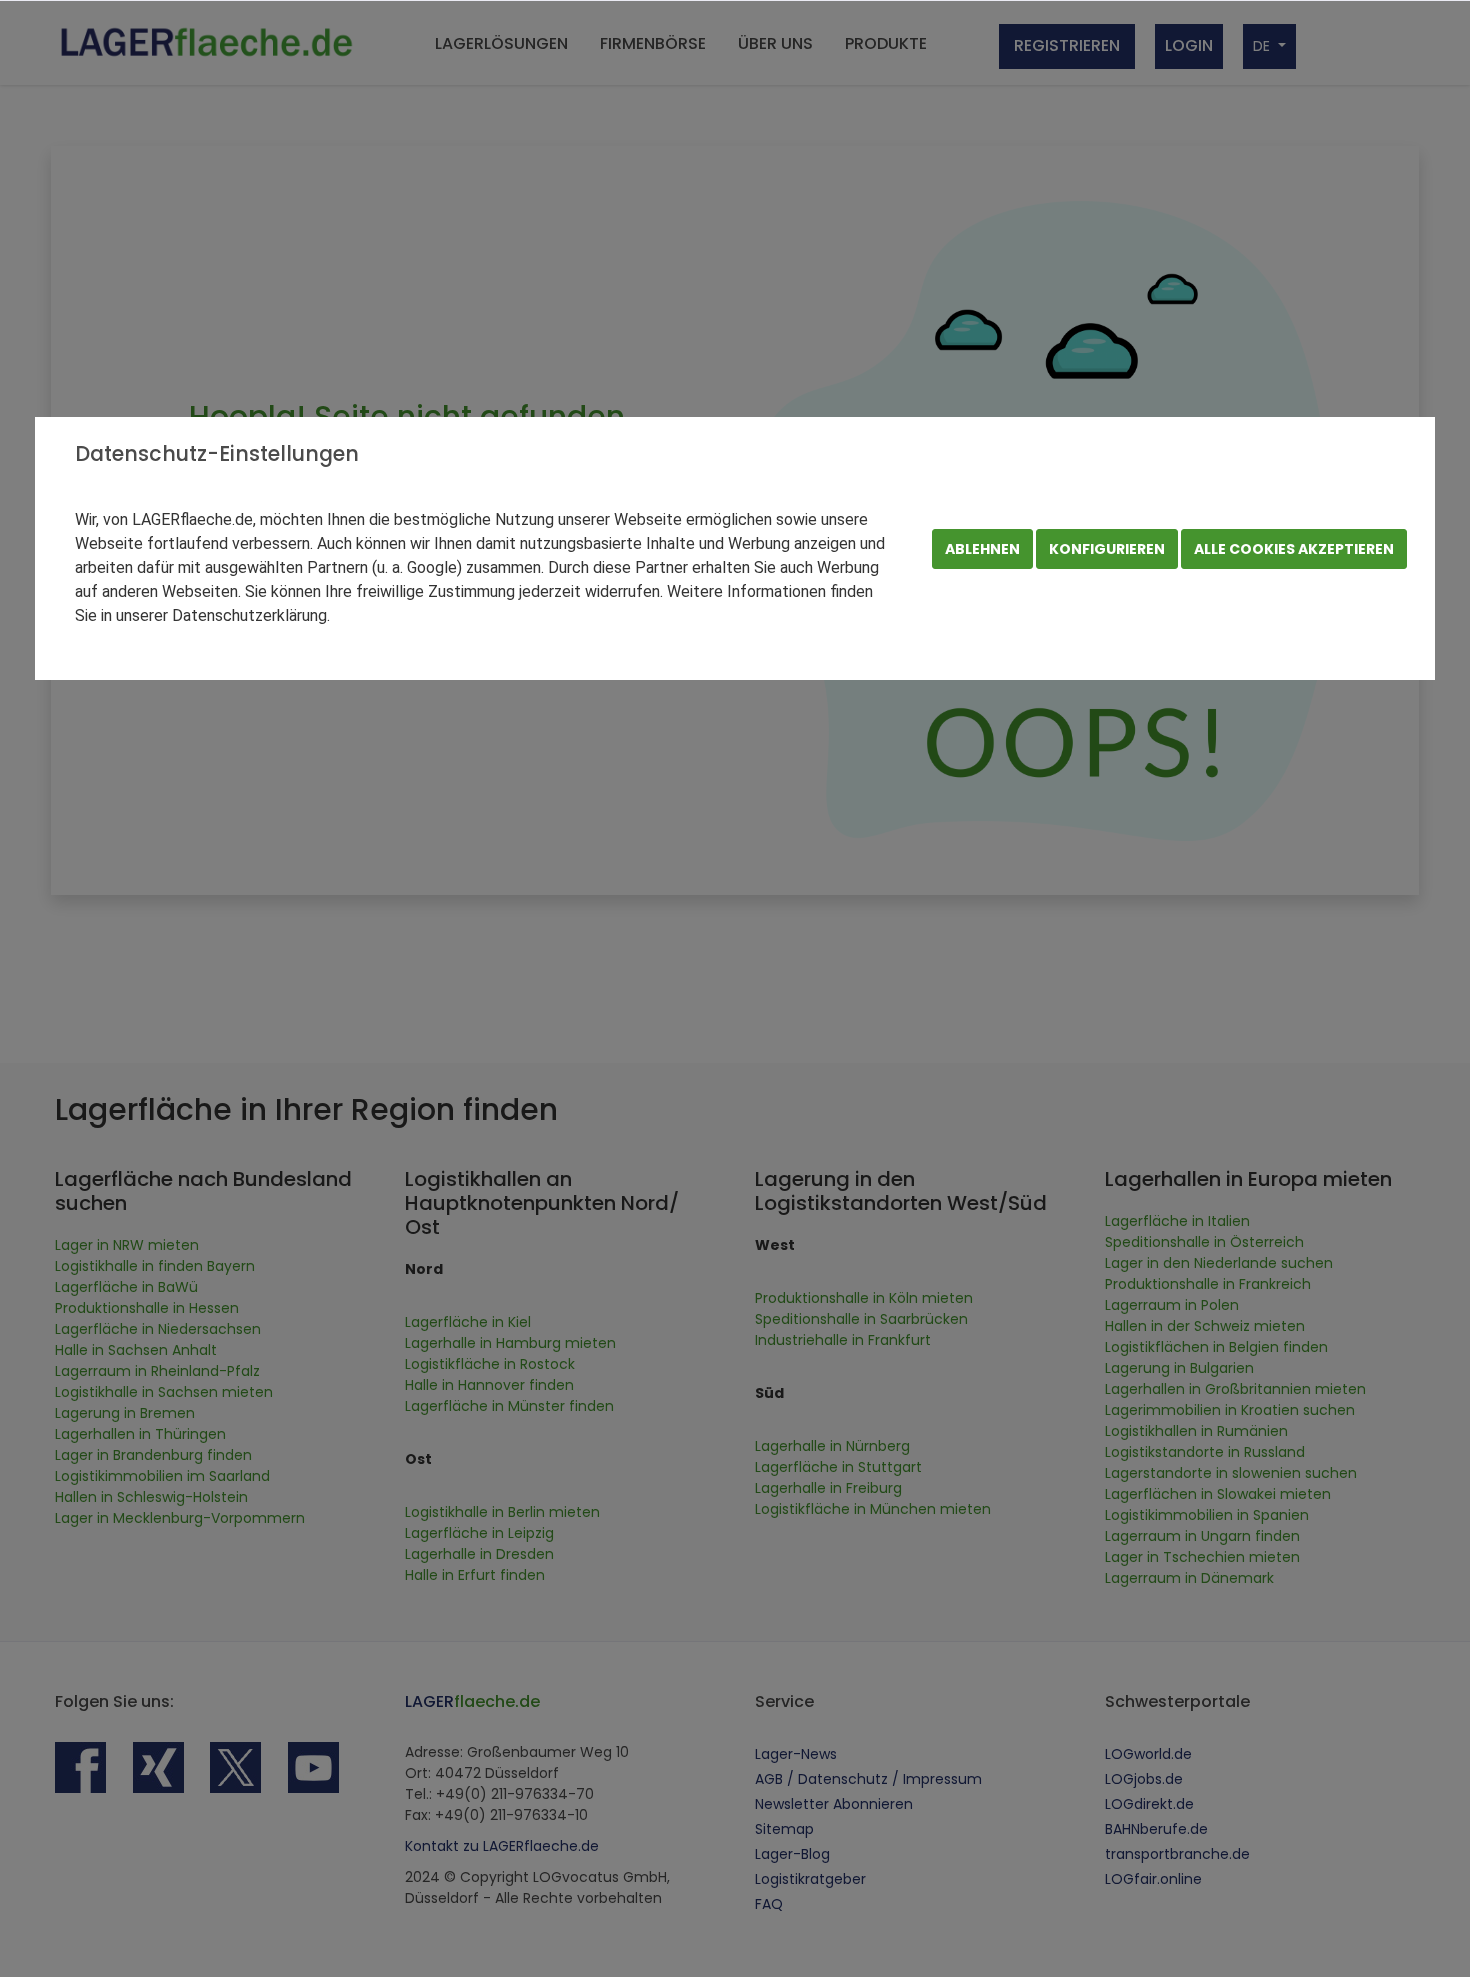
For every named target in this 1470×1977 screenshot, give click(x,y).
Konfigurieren (1107, 549)
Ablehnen (982, 549)
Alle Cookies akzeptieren (1294, 549)
